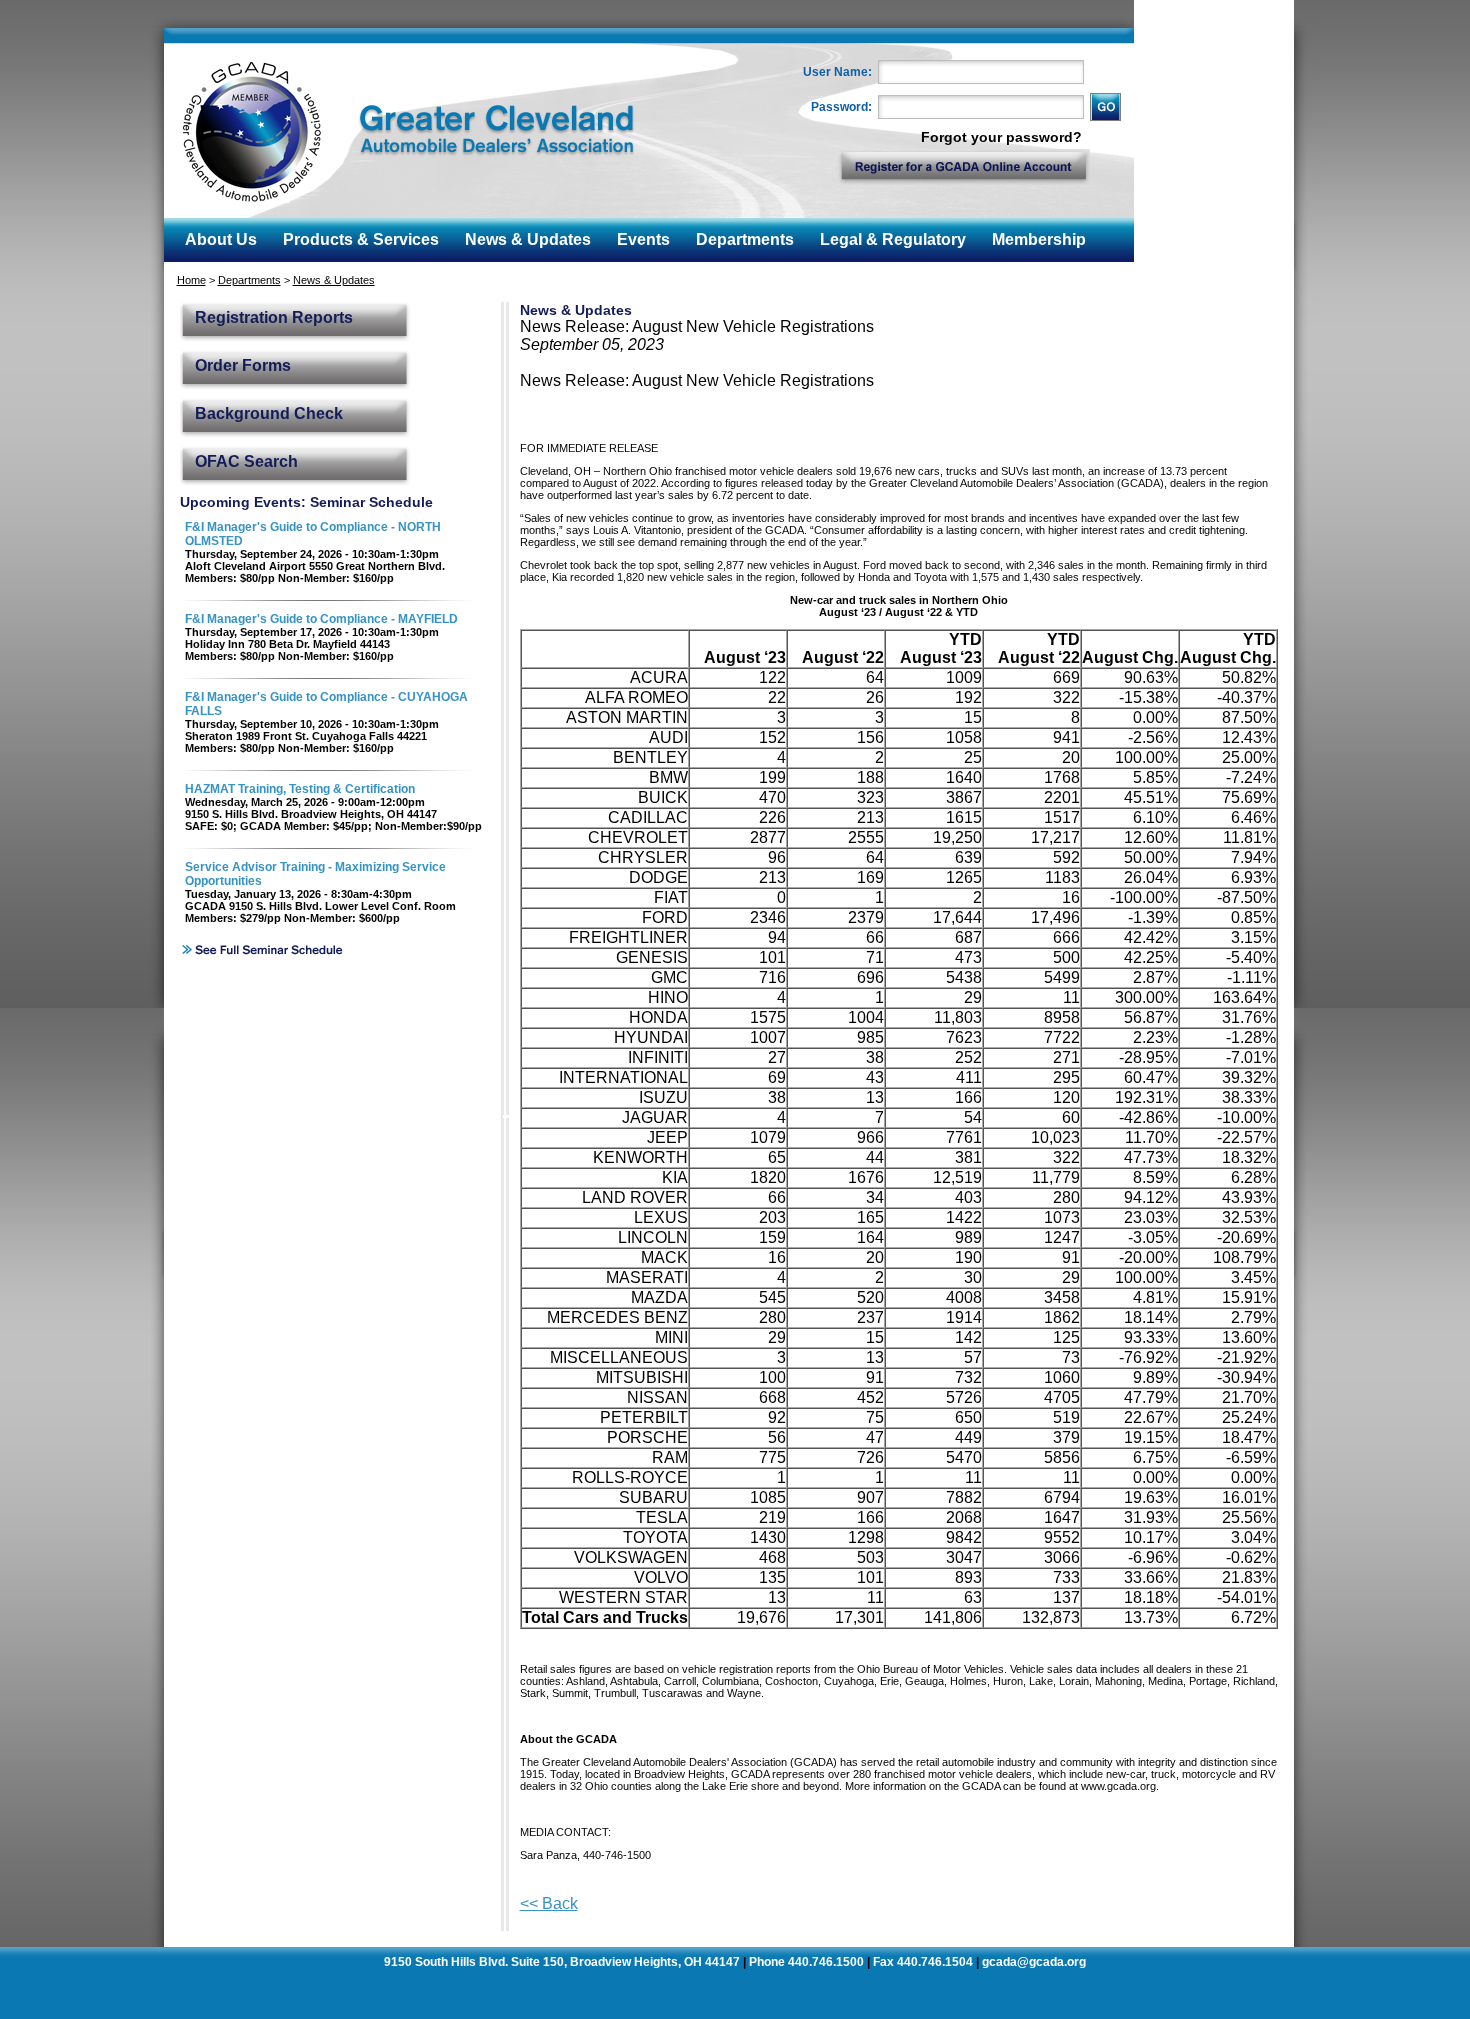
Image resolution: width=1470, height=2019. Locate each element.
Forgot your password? (1001, 137)
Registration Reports (274, 317)
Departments (249, 280)
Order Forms (243, 365)
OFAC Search (246, 461)
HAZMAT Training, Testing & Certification (300, 789)
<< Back (549, 1903)
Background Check (269, 413)
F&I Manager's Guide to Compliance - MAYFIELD (321, 619)
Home (191, 280)
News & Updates (334, 280)
